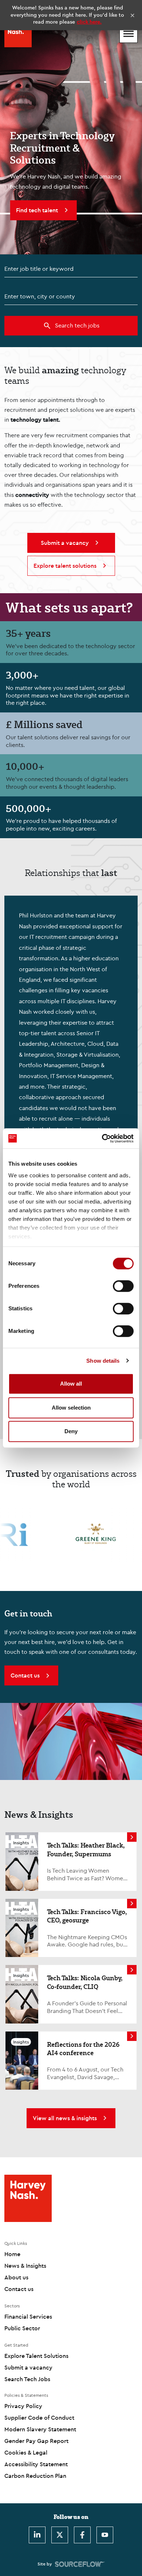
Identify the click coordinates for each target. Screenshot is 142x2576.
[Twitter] (60, 2535)
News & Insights (25, 2266)
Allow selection (71, 1408)
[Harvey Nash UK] (18, 34)
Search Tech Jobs (27, 2379)
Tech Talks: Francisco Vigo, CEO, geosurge (87, 1916)
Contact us (19, 2289)
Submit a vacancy (28, 2367)
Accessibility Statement (36, 2464)
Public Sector (22, 2328)
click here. (89, 22)
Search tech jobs (77, 325)
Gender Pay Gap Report (36, 2441)
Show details (103, 1361)
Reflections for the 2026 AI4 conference (83, 2048)
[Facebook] (82, 2535)
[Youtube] (105, 2535)
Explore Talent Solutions (36, 2356)
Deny (71, 1431)
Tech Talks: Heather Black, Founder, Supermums (86, 1849)
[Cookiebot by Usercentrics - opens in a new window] (102, 1138)
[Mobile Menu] (129, 34)
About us (16, 2277)
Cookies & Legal (26, 2452)
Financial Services (28, 2316)
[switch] (123, 1286)
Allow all (71, 1384)
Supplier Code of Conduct (39, 2418)
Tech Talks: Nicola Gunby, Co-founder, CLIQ (85, 1982)
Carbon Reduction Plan (35, 2476)
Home (12, 2254)
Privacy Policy (23, 2406)
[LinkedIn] (37, 2535)
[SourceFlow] (80, 2564)
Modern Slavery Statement (40, 2429)
